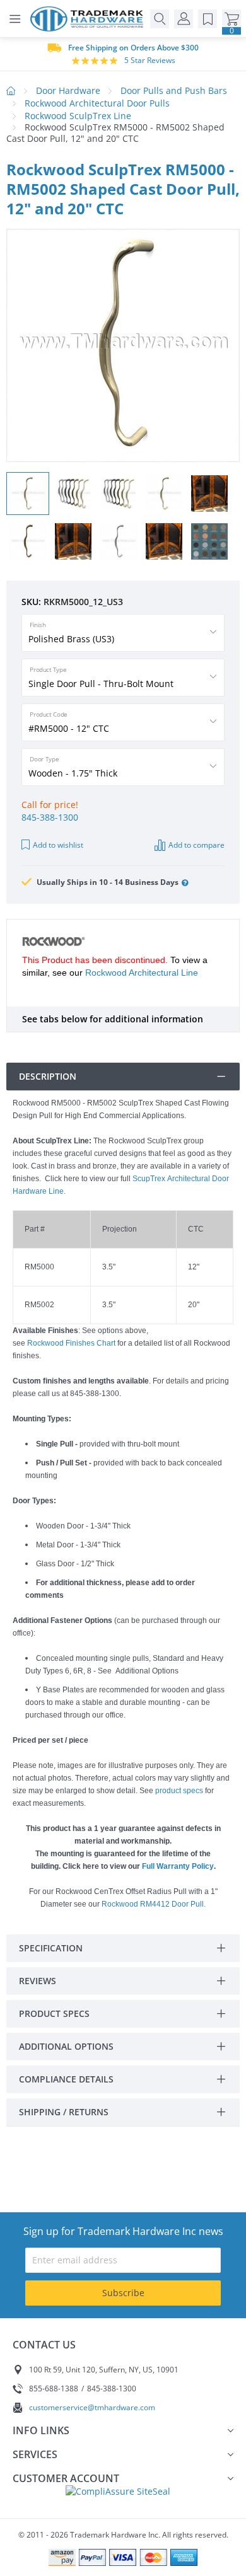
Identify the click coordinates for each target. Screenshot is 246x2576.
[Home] (90, 19)
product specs (179, 1791)
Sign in (184, 19)
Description (48, 1076)
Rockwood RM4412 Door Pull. (154, 1904)
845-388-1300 (50, 817)
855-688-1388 (54, 2388)
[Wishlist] (208, 19)
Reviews (38, 1981)
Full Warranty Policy (178, 1866)
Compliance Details (66, 2079)
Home (11, 91)
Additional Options (66, 2046)
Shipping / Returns (64, 2112)
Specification (51, 1948)
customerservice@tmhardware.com (92, 2407)
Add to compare (196, 845)
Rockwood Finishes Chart (71, 1343)
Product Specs (54, 2013)
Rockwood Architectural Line (142, 973)
